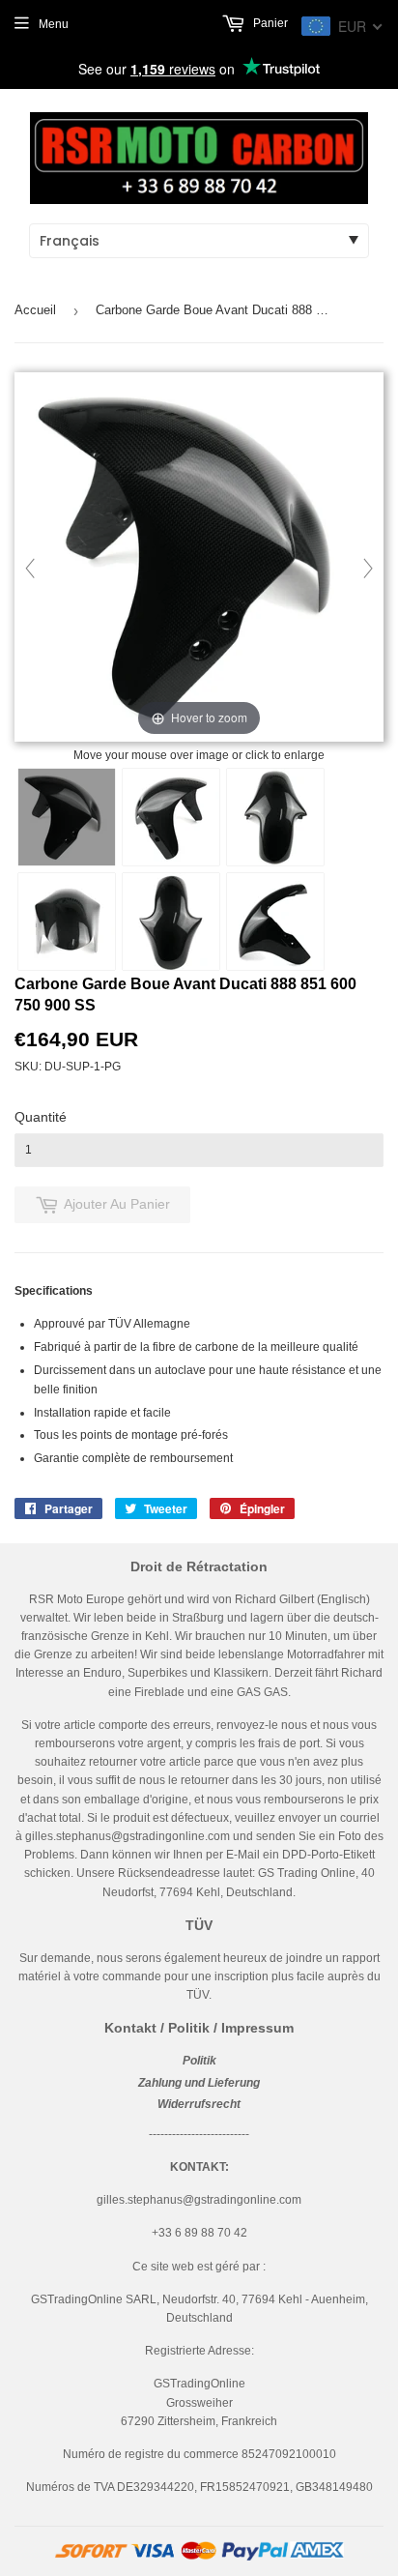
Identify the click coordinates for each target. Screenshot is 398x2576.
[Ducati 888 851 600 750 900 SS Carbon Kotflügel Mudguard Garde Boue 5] (171, 922)
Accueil (35, 310)
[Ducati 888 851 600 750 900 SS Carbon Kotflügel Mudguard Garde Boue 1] (67, 817)
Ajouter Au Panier (117, 1204)
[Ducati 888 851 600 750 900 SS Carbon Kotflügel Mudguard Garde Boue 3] (275, 817)
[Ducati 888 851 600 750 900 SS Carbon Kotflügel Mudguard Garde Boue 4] (67, 922)
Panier (269, 23)
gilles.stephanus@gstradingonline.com (128, 1836)
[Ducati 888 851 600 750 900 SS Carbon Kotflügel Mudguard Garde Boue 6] (275, 922)
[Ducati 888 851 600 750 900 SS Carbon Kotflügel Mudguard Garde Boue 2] (171, 817)
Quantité (41, 1117)
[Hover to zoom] (199, 558)
